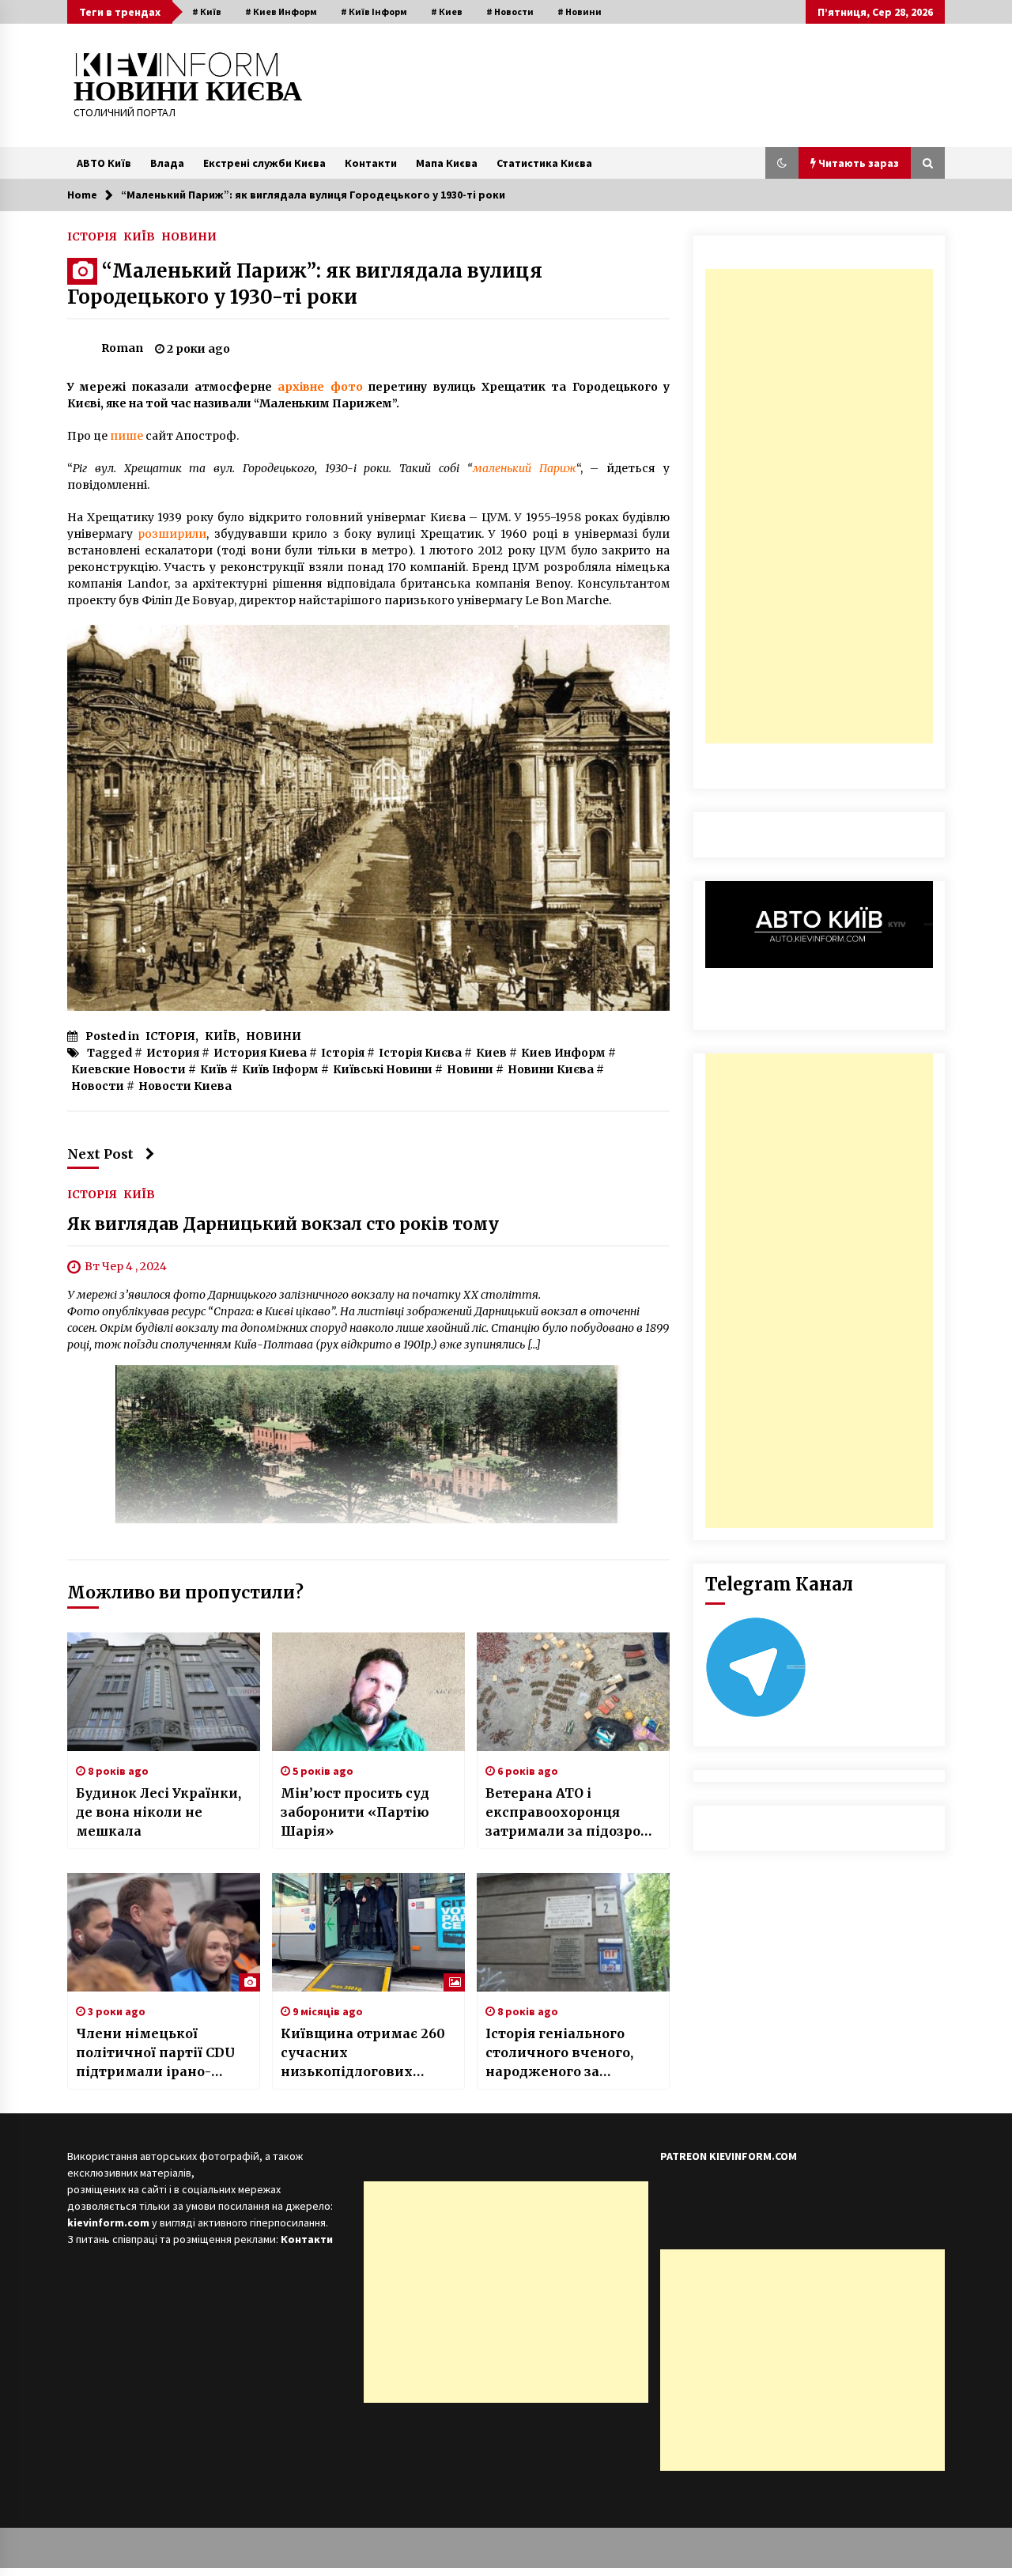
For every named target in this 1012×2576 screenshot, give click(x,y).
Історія (343, 1053)
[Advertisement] (819, 506)
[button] (782, 163)
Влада (167, 163)
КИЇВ (139, 236)
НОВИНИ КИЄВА (188, 91)
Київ (214, 1069)
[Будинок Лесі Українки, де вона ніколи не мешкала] (164, 1692)
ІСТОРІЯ (92, 236)
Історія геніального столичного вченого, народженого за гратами (559, 2053)
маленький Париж (525, 468)
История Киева (260, 1053)
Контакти (371, 163)
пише (126, 436)
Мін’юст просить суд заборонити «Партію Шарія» (355, 1812)
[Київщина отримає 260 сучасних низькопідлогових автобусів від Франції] (368, 1932)
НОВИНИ (189, 236)
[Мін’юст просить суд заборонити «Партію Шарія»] (368, 1692)
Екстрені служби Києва (264, 163)
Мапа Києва (447, 163)
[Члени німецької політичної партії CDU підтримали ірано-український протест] (164, 1932)
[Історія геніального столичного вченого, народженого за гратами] (573, 1932)
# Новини (580, 11)
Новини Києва (551, 1069)
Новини (470, 1069)
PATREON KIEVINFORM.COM (729, 2156)
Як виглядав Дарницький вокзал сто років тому (283, 1225)
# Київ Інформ (374, 11)
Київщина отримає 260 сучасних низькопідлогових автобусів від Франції (363, 2053)
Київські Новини (383, 1069)
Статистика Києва (544, 163)
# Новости (510, 11)
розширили (172, 534)
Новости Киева (185, 1086)
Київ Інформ (280, 1069)
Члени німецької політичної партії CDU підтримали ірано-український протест (155, 2053)
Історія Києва (420, 1053)
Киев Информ (563, 1053)
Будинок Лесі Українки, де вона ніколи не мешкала (159, 1812)
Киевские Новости (128, 1069)
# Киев (447, 11)
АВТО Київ (104, 163)
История (173, 1053)
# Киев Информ (281, 11)
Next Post (100, 1154)
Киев (491, 1053)
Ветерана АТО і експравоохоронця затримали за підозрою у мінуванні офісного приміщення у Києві (569, 1813)
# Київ (207, 11)
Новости (98, 1086)
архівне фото (320, 387)
